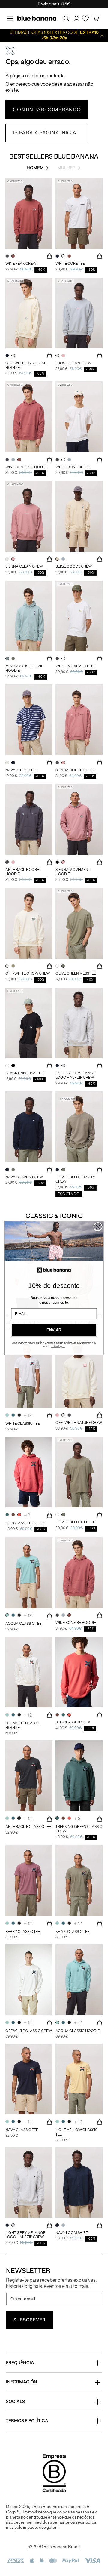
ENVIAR (54, 1330)
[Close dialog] (98, 1227)
